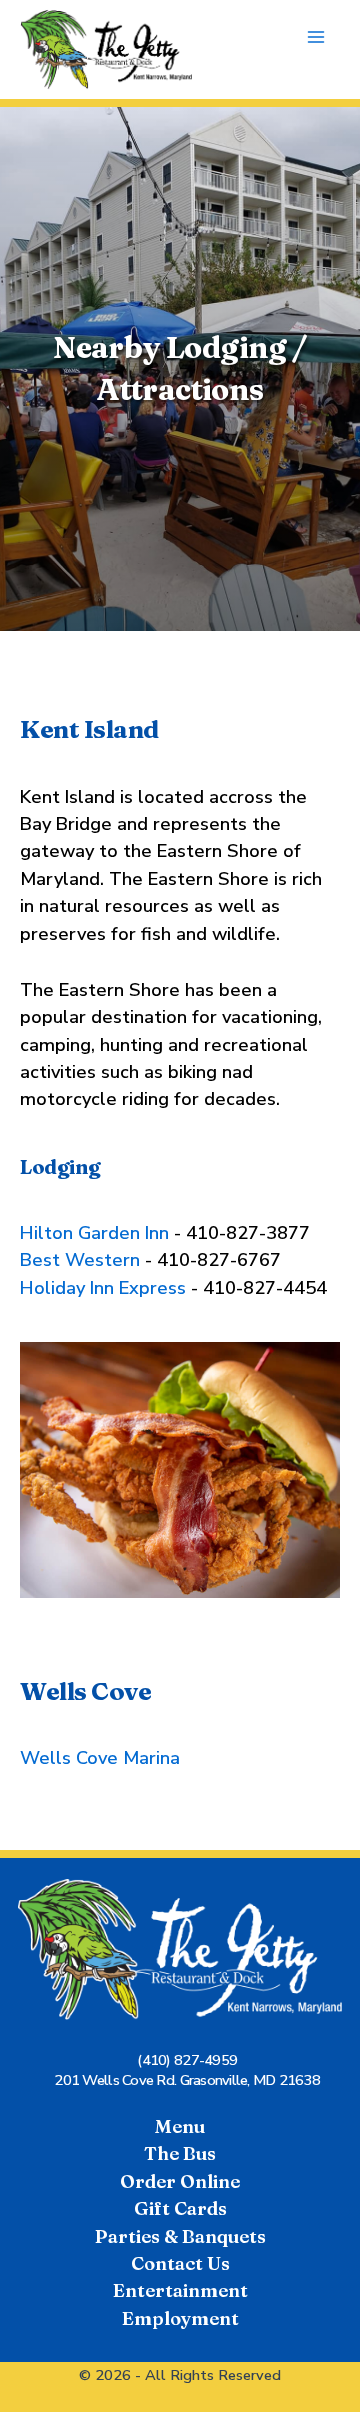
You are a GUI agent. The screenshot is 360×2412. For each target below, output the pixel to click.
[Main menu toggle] (316, 37)
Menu (180, 2126)
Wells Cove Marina (100, 1758)
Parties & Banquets (180, 2236)
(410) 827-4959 (187, 2060)
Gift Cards (180, 2208)
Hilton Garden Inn (94, 1233)
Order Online (180, 2181)
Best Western (82, 1260)
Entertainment (180, 2290)
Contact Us (180, 2263)
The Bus (180, 2153)
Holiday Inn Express (105, 1288)
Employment (180, 2318)
